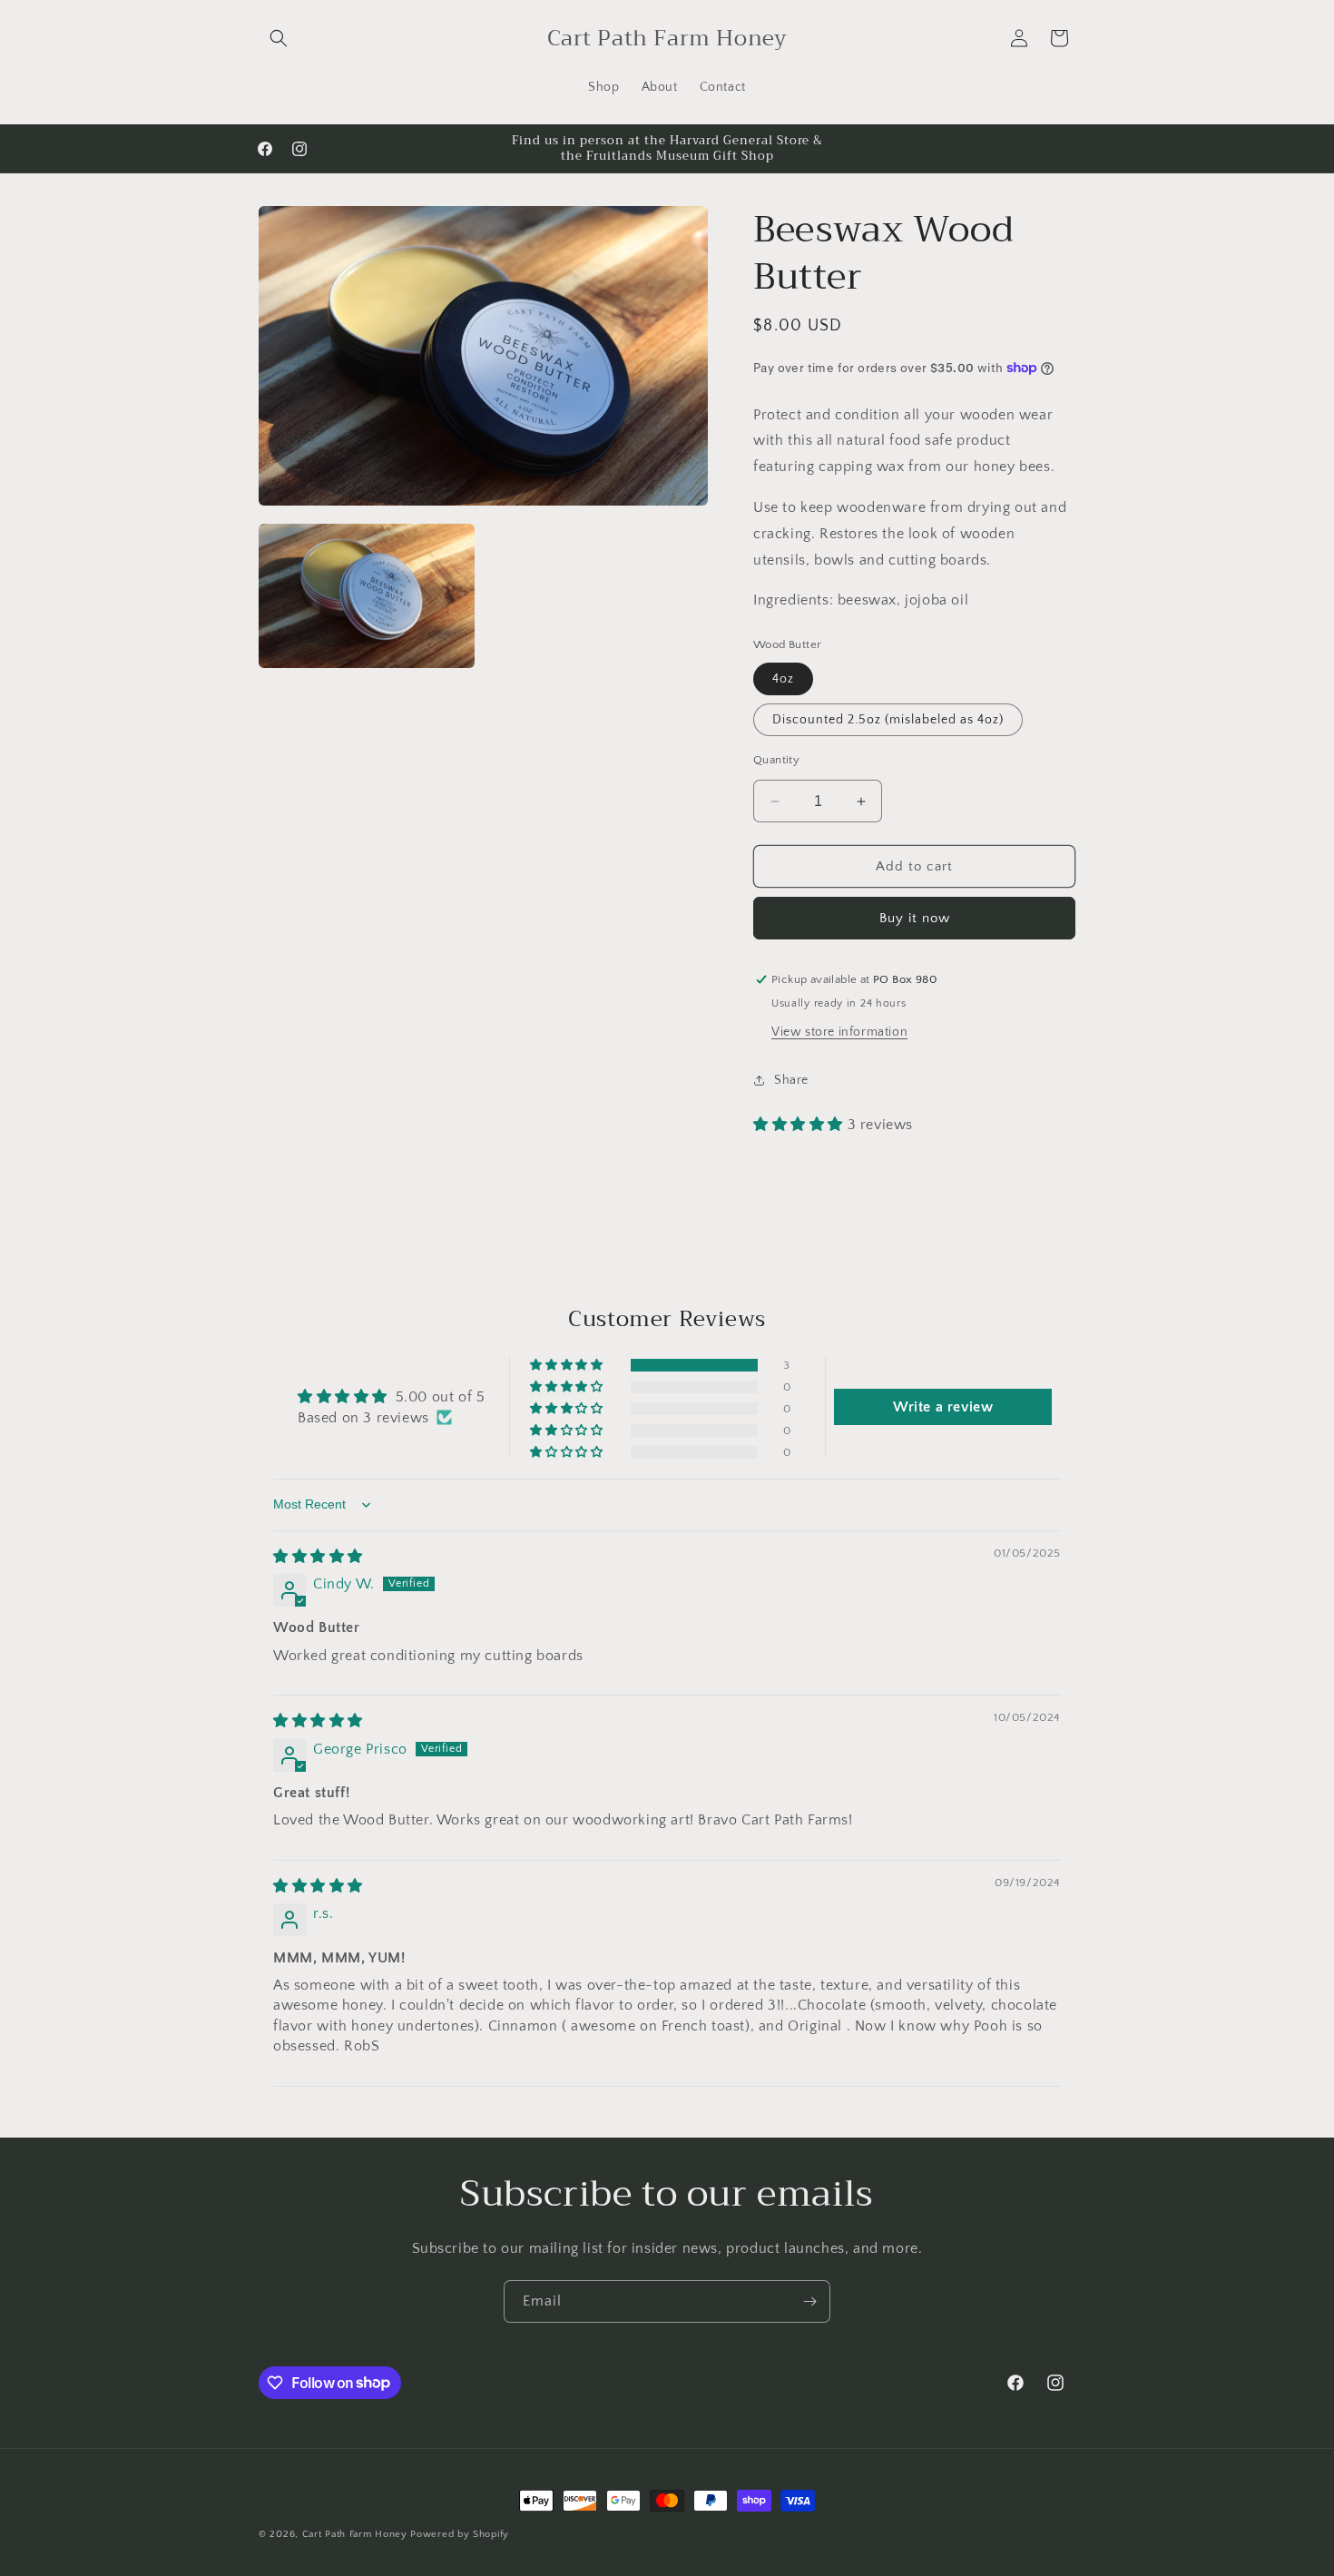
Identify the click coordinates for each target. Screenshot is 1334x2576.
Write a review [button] (943, 1407)
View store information (839, 1032)
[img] (318, 1557)
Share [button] (791, 1080)
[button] (279, 38)
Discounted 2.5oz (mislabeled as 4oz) (888, 720)
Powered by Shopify (460, 2534)
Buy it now (915, 918)
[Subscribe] (809, 2301)
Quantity (776, 760)
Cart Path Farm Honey (355, 2534)
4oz (783, 679)
